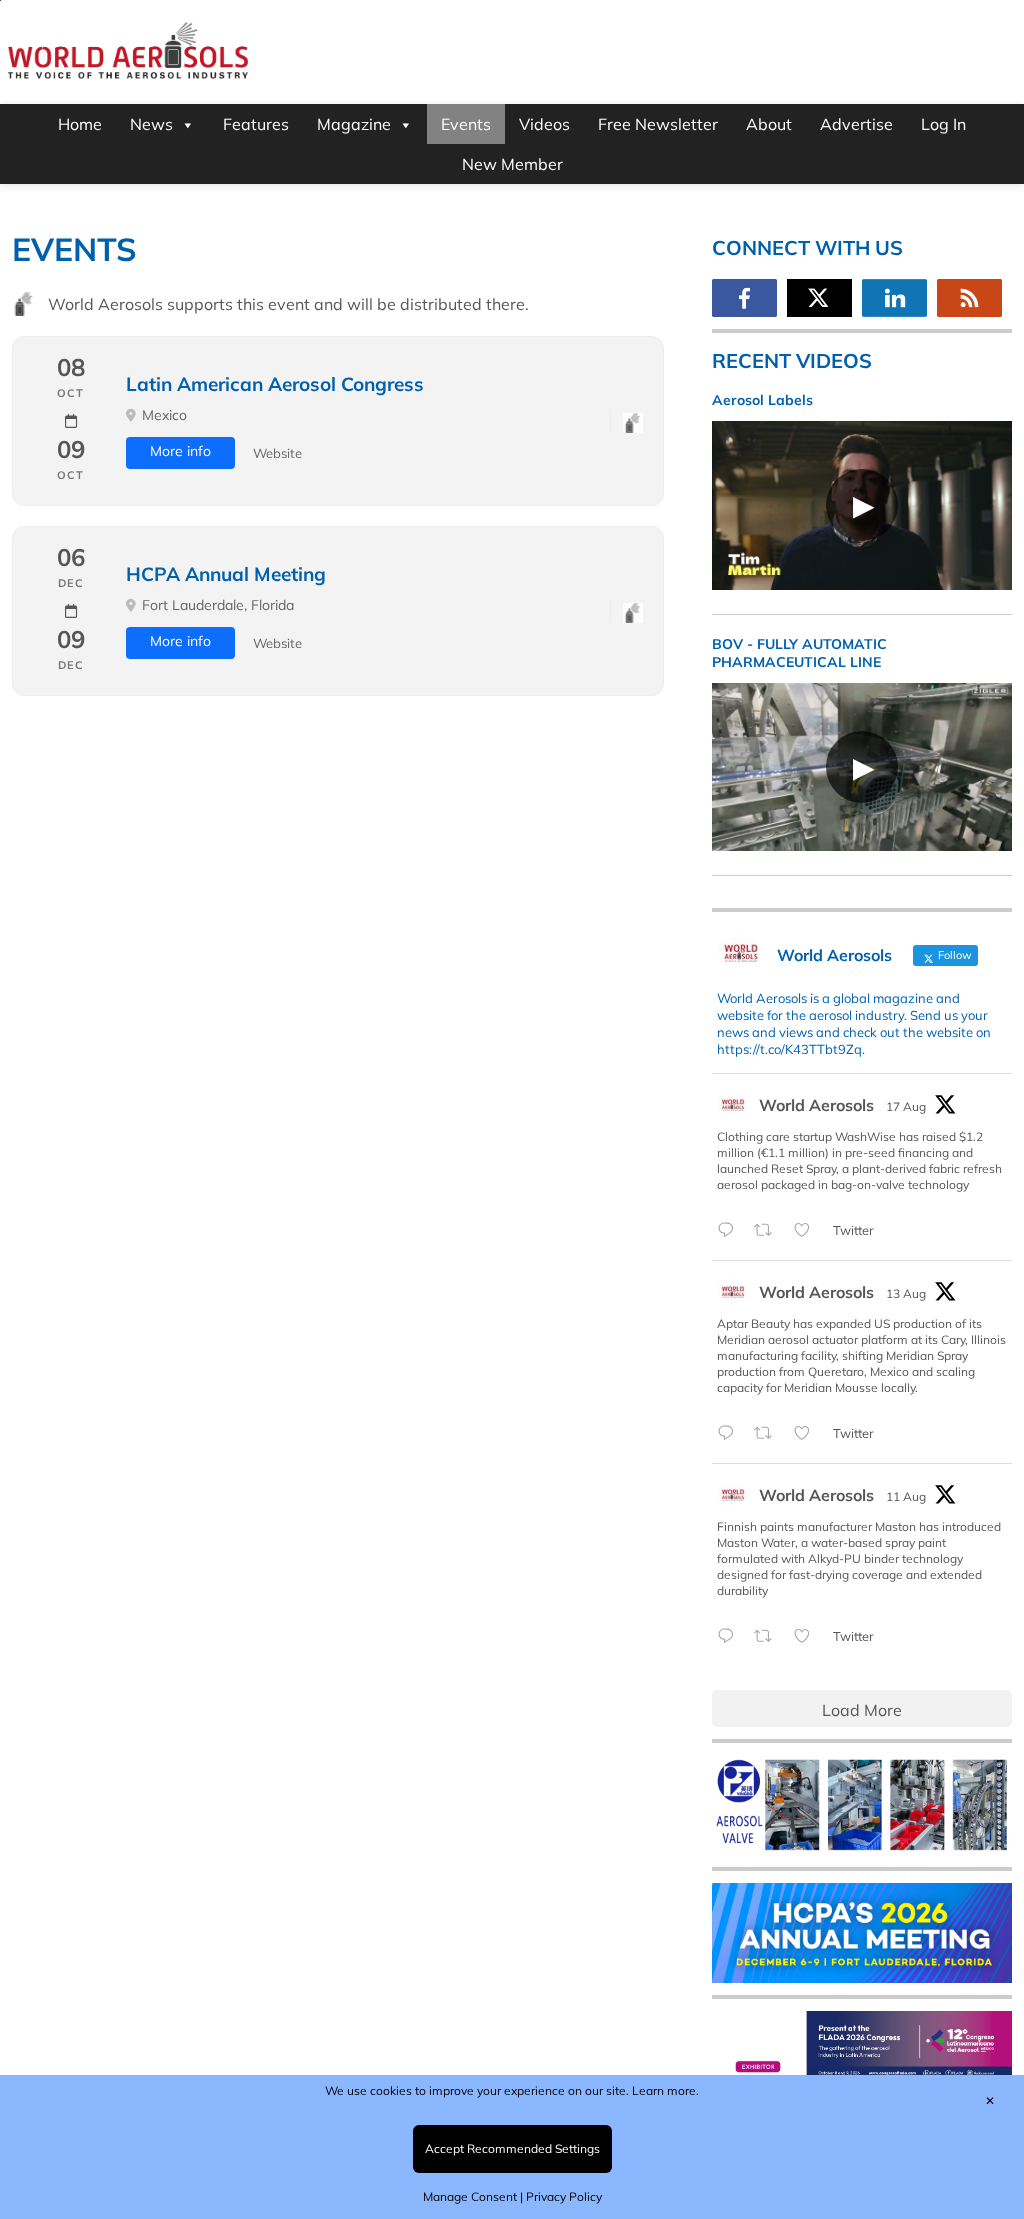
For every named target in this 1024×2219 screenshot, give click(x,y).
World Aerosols (816, 1105)
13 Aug (906, 1293)
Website (277, 453)
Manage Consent (470, 2196)
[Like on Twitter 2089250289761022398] (808, 1231)
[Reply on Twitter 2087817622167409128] (730, 1434)
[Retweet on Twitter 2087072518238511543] (769, 1637)
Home (80, 124)
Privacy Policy (564, 2196)
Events (466, 124)
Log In (943, 124)
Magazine (354, 124)
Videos (544, 124)
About (769, 124)
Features (256, 124)
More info (180, 451)
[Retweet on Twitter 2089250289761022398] (769, 1231)
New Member (512, 164)
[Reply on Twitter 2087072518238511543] (730, 1637)
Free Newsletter (658, 124)
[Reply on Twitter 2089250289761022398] (730, 1231)
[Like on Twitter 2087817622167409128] (808, 1434)
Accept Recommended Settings (512, 2148)
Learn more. (665, 2090)
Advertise (856, 124)
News (151, 124)
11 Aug (906, 1496)
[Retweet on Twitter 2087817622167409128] (769, 1434)
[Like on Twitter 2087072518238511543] (808, 1637)
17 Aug (906, 1106)
